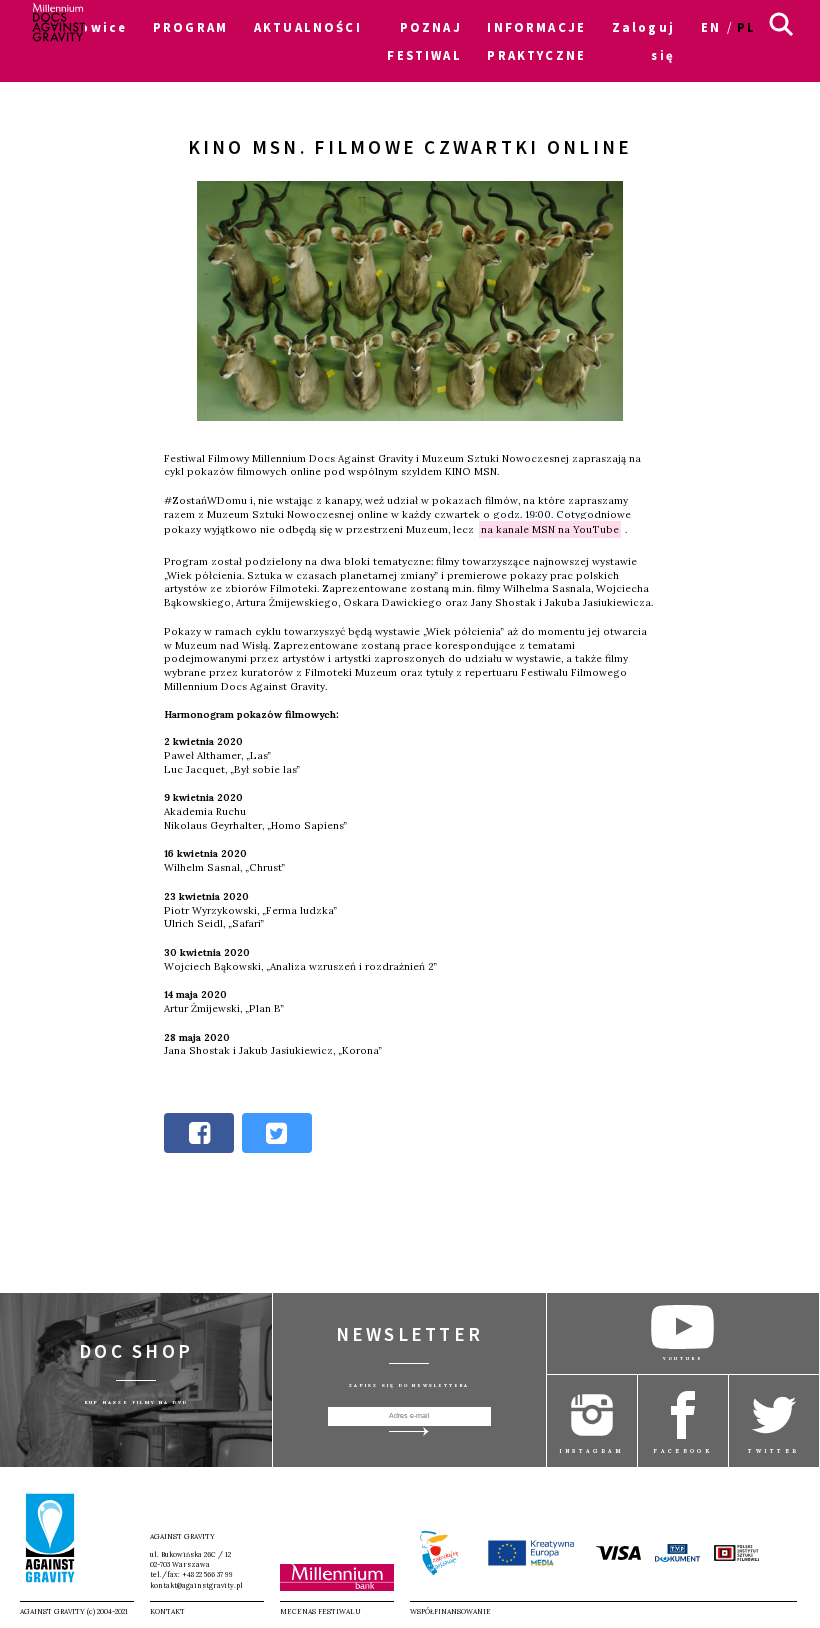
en (711, 27)
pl (746, 27)
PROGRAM (190, 27)
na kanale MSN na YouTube (550, 529)
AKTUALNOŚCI (308, 27)
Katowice (89, 27)
